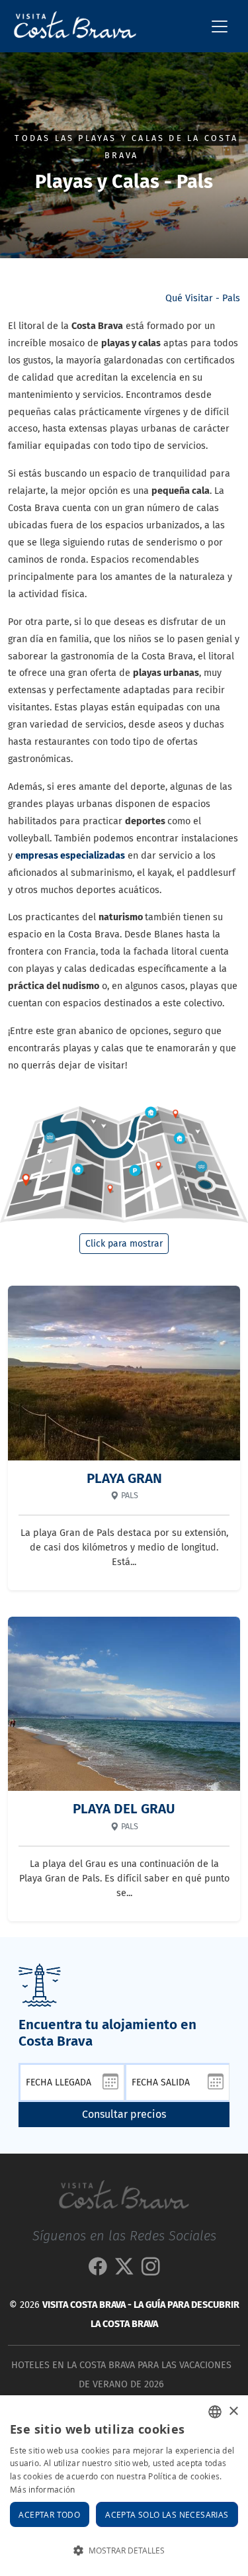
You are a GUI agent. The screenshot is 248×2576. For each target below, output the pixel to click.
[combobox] (215, 2412)
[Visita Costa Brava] (70, 26)
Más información (43, 2489)
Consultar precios (124, 2114)
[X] (124, 2270)
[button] (124, 2551)
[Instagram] (151, 2270)
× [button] (233, 2411)
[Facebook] (98, 2270)
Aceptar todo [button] (49, 2514)
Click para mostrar (124, 1244)
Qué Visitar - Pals (203, 298)
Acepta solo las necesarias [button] (167, 2514)
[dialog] (124, 2486)
